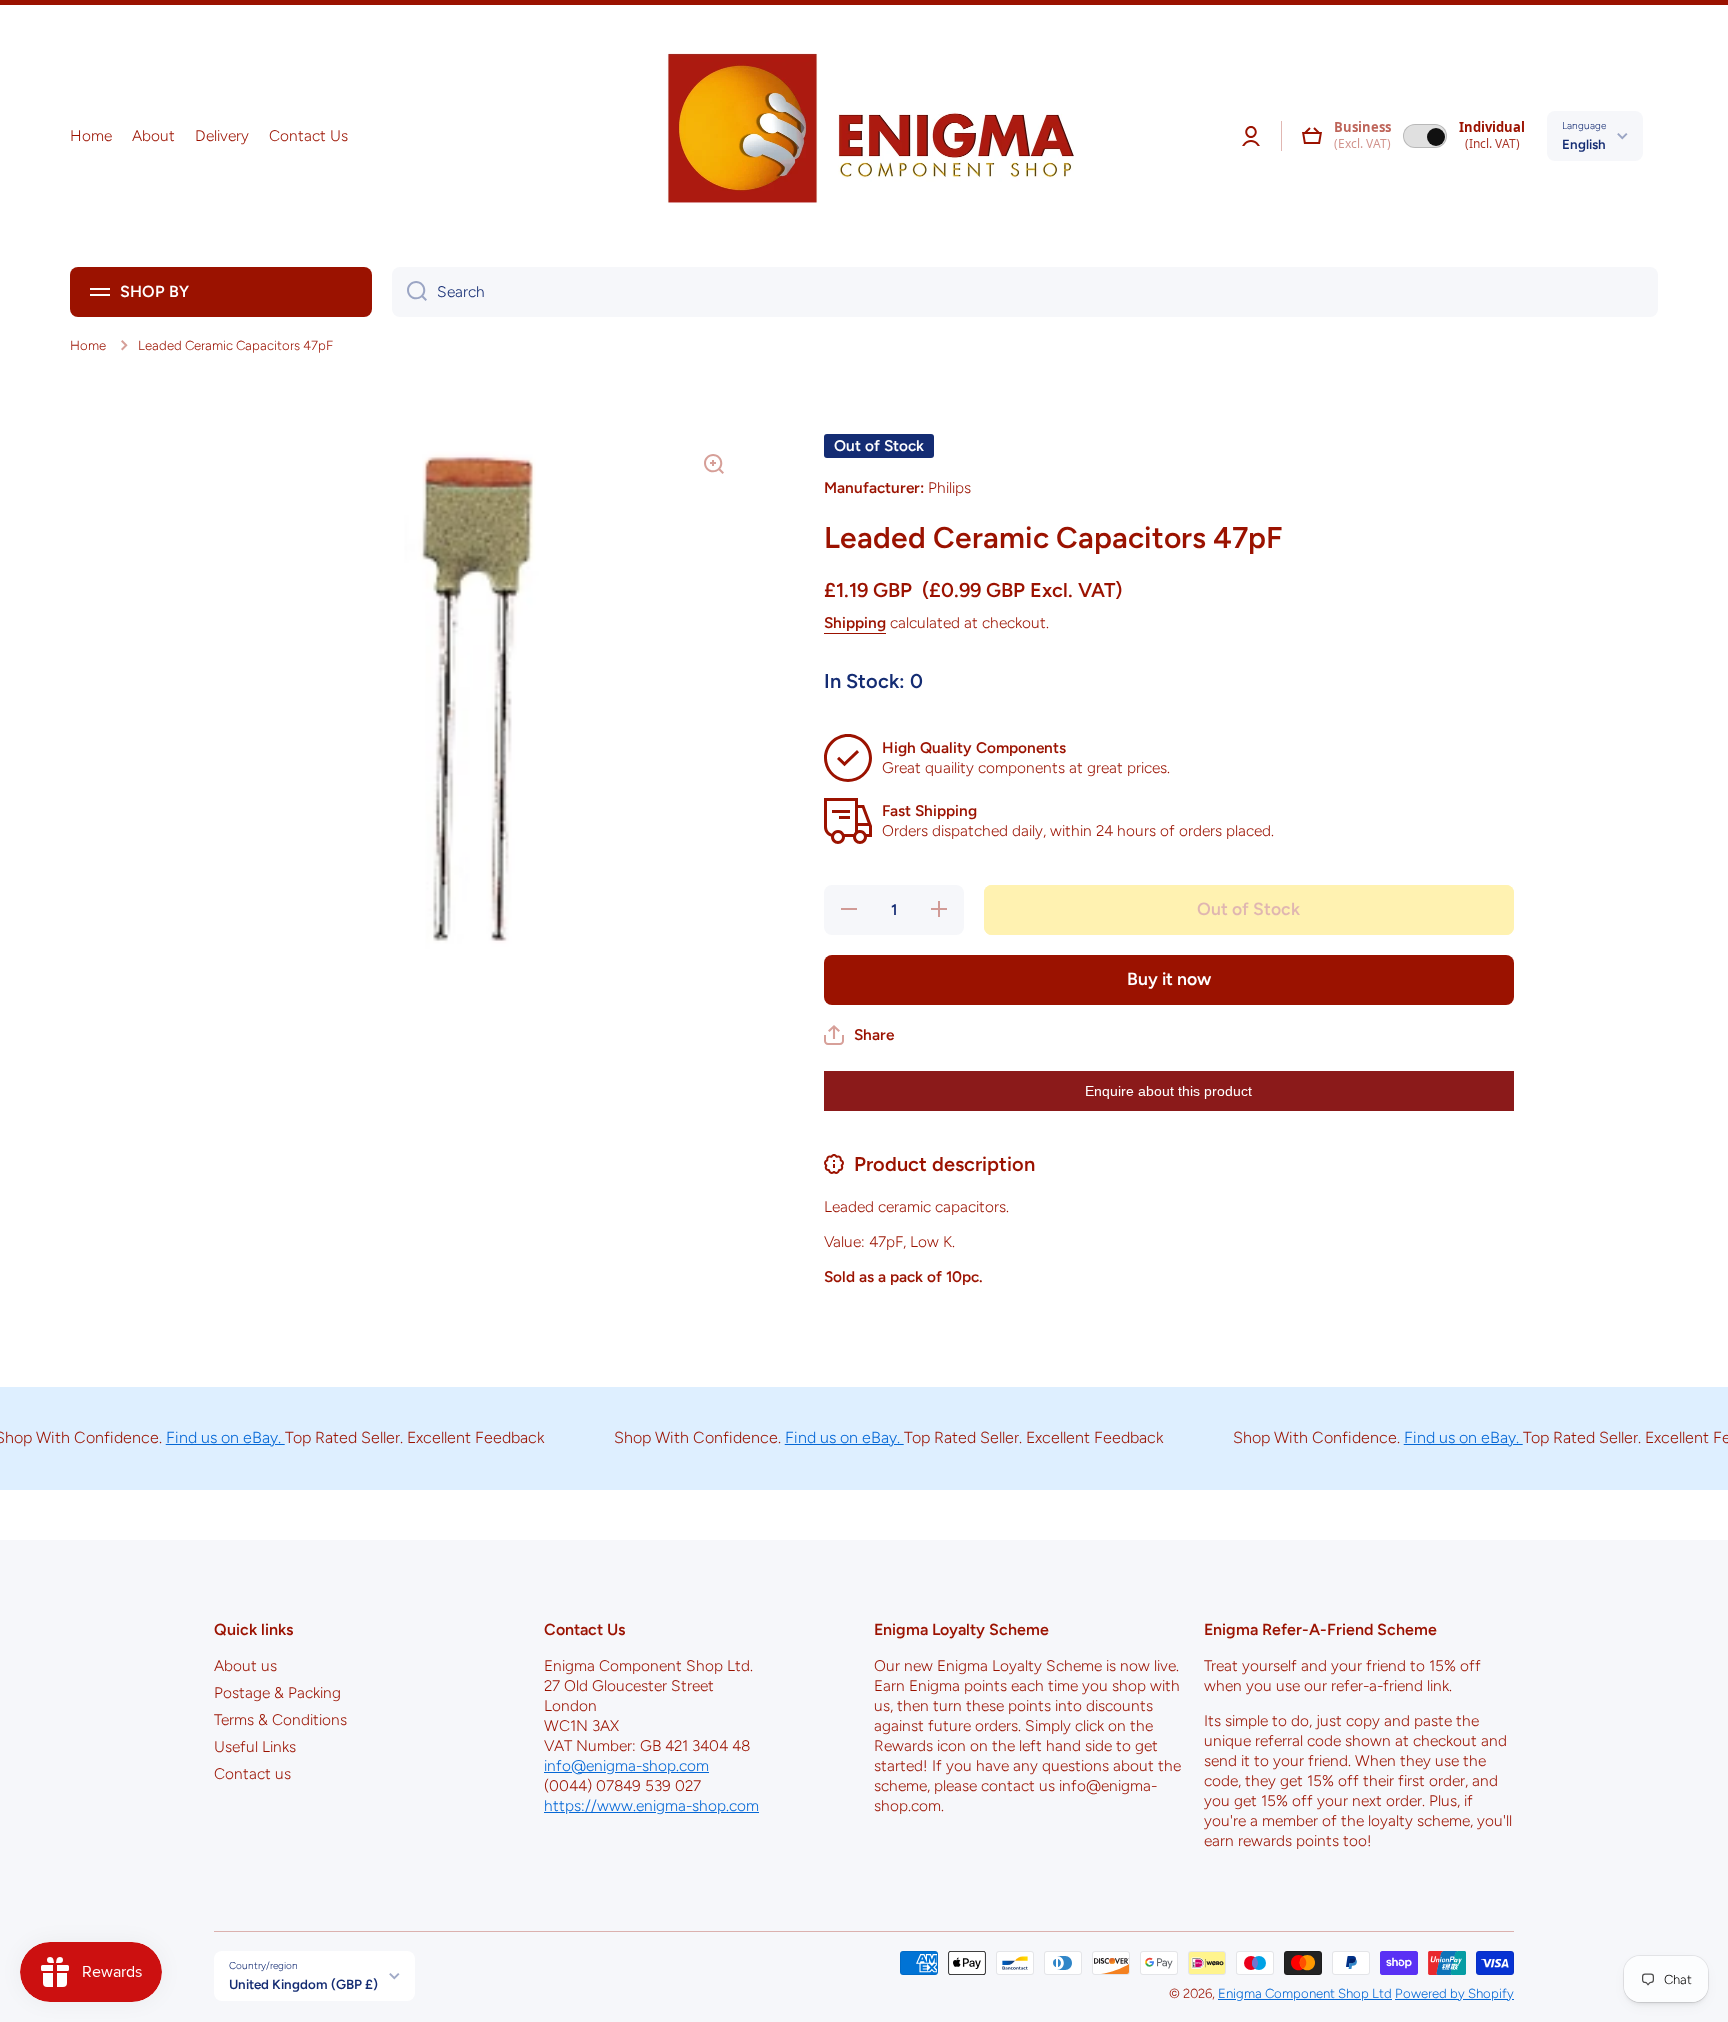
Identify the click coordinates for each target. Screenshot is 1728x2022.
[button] (1312, 136)
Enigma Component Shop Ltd (1305, 1993)
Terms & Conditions (280, 1719)
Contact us (252, 1773)
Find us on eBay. (191, 1437)
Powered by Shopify (1454, 1993)
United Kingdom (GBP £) (303, 1984)
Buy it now (1169, 978)
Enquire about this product (1168, 1091)
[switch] (1425, 136)
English (1584, 144)
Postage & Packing (277, 1692)
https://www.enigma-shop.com (651, 1805)
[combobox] (1025, 292)
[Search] (409, 292)
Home (88, 345)
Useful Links (255, 1746)
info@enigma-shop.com (626, 1765)
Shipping (855, 622)
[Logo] (864, 136)
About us (245, 1665)
